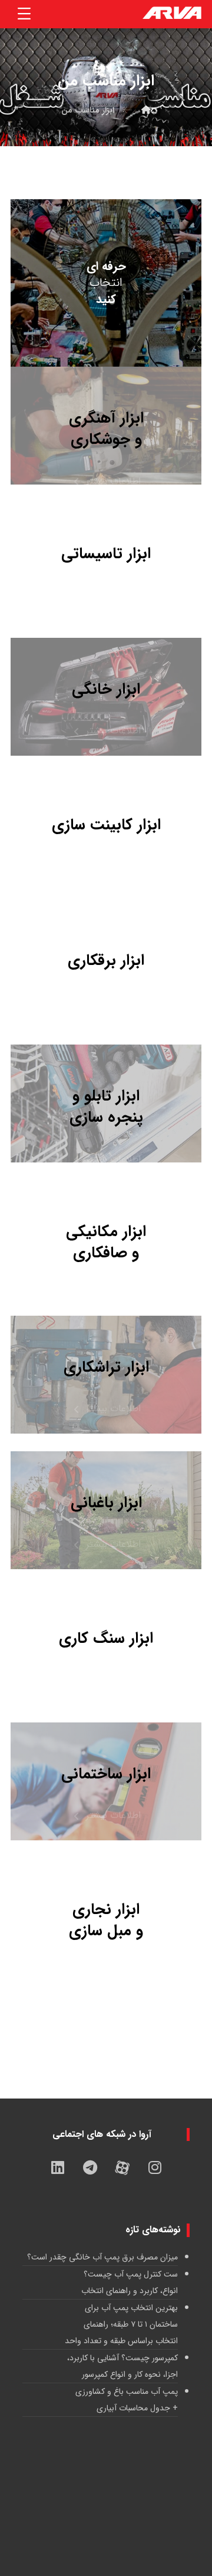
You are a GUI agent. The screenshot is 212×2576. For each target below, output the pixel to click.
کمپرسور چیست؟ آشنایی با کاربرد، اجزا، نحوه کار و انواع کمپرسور (122, 2366)
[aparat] (122, 2167)
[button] (24, 14)
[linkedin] (58, 2167)
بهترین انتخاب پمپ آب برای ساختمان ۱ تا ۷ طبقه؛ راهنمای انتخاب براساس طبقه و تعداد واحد (121, 2324)
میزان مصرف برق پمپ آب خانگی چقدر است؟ (102, 2257)
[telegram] (90, 2167)
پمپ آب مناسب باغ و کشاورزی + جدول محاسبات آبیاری (127, 2400)
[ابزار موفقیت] (172, 14)
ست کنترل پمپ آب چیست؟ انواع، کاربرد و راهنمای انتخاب (130, 2282)
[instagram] (155, 2167)
